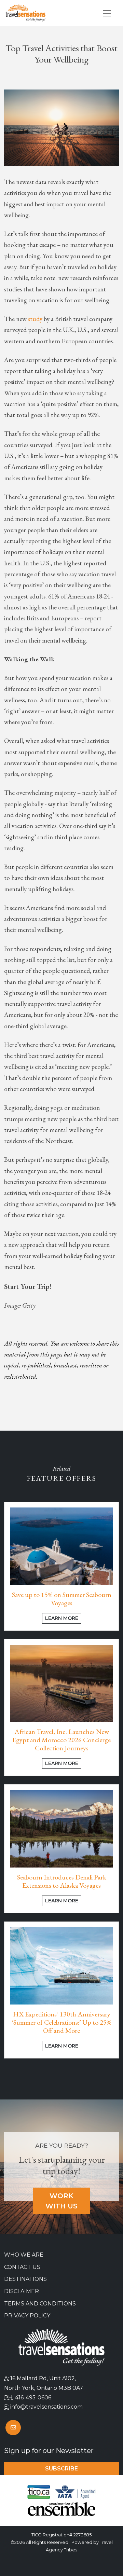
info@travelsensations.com (46, 2407)
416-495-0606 (33, 2398)
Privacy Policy (27, 2316)
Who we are (24, 2255)
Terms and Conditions (40, 2304)
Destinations (25, 2279)
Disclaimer (22, 2291)
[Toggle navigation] (107, 13)
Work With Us (61, 2201)
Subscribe (61, 2469)
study (35, 319)
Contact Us (22, 2267)
